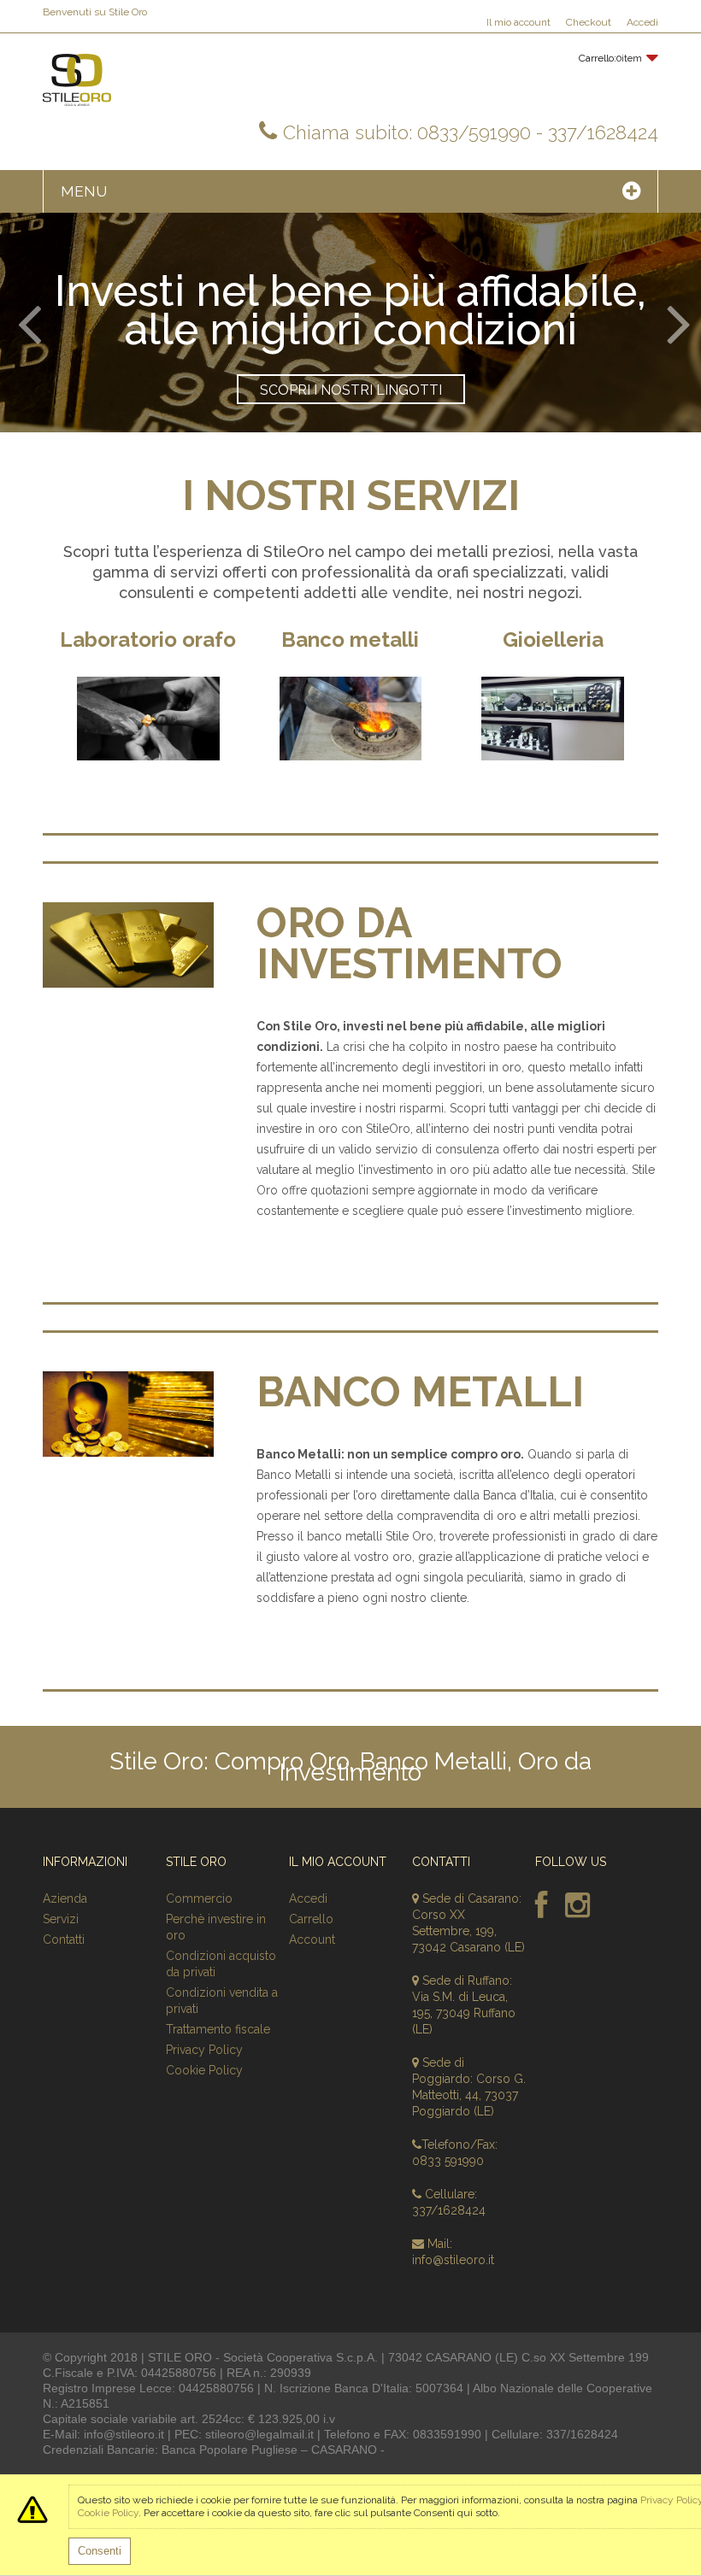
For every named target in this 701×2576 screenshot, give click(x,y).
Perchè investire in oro (216, 1927)
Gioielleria (553, 640)
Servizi (61, 1919)
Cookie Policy (204, 2070)
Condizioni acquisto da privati (221, 1964)
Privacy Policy (204, 2050)
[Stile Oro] (77, 80)
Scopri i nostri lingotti (351, 390)
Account (312, 1939)
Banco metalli (350, 640)
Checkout (589, 22)
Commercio (199, 1898)
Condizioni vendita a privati (222, 2001)
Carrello (311, 1919)
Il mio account (518, 22)
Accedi (642, 22)
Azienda (65, 1898)
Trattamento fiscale (218, 2029)
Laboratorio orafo (148, 640)
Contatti (64, 1939)
